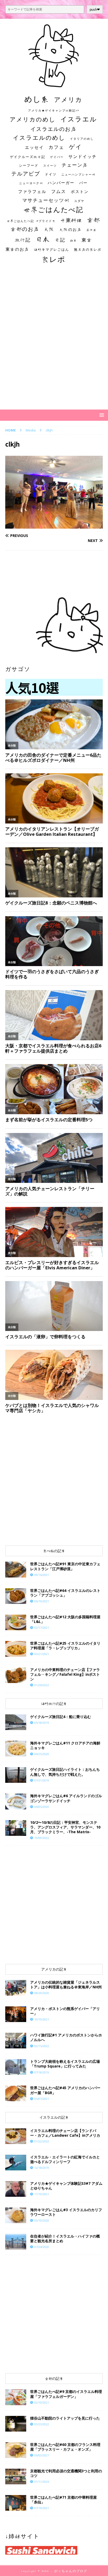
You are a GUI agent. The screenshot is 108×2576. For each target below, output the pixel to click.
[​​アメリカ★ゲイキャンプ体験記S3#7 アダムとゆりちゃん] (16, 2189)
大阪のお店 (70, 229)
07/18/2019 (42, 2072)
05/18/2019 (42, 1723)
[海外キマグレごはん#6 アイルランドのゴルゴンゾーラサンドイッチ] (16, 1801)
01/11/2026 (42, 2482)
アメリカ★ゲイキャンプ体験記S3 (53, 110)
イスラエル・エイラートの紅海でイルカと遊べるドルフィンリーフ (65, 2159)
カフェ (56, 147)
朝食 (73, 240)
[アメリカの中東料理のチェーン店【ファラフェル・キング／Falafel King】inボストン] (16, 1675)
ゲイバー (57, 157)
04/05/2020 (42, 1807)
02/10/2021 (42, 2402)
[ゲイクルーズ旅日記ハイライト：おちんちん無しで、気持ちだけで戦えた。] (16, 1775)
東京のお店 (17, 249)
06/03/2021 (42, 2455)
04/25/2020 (42, 1754)
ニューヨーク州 (31, 183)
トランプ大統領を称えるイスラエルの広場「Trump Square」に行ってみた (65, 2064)
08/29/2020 (42, 1993)
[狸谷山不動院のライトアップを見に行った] (16, 2424)
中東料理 (71, 220)
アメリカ (68, 100)
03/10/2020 (42, 2220)
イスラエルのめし (39, 138)
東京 (87, 240)
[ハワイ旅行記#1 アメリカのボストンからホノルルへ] (16, 2041)
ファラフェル (32, 191)
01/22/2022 (42, 2141)
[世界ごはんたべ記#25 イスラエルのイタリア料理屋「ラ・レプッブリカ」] (16, 1649)
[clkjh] (54, 526)
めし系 (37, 99)
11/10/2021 (42, 2194)
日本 (43, 239)
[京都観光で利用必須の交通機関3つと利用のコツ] (16, 2476)
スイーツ (50, 165)
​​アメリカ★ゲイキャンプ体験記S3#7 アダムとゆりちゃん (66, 2186)
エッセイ (34, 147)
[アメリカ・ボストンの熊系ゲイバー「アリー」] (16, 2014)
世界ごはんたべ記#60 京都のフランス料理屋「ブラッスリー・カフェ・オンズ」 (65, 2447)
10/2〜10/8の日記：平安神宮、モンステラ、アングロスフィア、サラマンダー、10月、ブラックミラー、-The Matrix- (65, 1827)
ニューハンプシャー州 (78, 174)
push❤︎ (95, 10)
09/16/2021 (42, 1575)
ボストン (80, 192)
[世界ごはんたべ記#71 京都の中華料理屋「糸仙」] (16, 2503)
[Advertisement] (54, 342)
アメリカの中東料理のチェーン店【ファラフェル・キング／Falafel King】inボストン (65, 1674)
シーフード (29, 165)
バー (83, 183)
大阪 (49, 229)
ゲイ (75, 147)
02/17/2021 (42, 1628)
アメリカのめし (33, 119)
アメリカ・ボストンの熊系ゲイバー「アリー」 (65, 2011)
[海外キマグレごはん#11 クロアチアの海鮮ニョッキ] (16, 1749)
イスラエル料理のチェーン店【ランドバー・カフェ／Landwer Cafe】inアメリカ (65, 2133)
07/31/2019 (42, 1780)
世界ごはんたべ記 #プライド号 (31, 221)
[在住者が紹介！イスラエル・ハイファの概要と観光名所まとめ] (16, 2242)
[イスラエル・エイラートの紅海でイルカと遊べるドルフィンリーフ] (16, 2163)
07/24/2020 (42, 2247)
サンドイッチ (83, 156)
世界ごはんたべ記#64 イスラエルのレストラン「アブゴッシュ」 (65, 1593)
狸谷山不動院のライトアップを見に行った (65, 2418)
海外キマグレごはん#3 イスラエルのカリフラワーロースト (66, 2212)
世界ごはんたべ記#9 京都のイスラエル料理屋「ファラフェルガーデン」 (66, 2394)
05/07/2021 (42, 2099)
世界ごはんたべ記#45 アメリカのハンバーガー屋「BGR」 (65, 2090)
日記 (60, 240)
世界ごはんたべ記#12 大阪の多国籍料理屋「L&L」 (65, 1619)
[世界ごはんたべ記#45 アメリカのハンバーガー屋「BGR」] (16, 2093)
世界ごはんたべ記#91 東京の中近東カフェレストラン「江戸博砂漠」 (65, 1566)
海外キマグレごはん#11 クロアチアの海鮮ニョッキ (65, 1745)
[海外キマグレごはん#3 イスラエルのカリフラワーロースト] (16, 2215)
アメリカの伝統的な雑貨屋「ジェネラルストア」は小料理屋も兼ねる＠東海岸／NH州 (66, 1985)
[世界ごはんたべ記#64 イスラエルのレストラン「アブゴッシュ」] (16, 1596)
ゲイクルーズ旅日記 (28, 157)
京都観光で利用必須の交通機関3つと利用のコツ (66, 2473)
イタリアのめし (82, 139)
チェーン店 (75, 165)
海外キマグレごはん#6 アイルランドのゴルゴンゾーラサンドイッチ (66, 1798)
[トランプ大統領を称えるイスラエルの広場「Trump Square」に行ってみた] (16, 2067)
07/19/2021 (42, 2508)
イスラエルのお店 (53, 129)
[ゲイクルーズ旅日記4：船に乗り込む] (16, 1722)
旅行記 (23, 240)
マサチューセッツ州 (46, 200)
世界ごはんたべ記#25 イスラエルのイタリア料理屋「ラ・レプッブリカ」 (65, 1646)
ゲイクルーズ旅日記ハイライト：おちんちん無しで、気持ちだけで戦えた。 (65, 1772)
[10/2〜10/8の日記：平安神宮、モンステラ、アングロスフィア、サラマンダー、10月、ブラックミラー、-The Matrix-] (16, 1828)
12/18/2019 (42, 2168)
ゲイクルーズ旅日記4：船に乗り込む (61, 1717)
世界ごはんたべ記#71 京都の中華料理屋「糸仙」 (63, 2500)
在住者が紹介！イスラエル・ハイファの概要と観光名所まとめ (65, 2238)
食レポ (53, 259)
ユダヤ (79, 201)
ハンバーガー (61, 183)
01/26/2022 (42, 1685)
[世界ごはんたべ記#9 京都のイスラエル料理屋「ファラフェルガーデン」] (16, 2397)
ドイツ (51, 174)
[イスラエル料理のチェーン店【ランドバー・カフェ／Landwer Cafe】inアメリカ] (16, 2136)
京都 (94, 220)
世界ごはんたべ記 (53, 209)
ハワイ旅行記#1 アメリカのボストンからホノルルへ (66, 2037)
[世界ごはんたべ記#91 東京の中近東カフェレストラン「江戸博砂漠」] (16, 1569)
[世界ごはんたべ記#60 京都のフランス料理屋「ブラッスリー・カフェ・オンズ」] (16, 2450)
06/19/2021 (42, 1601)
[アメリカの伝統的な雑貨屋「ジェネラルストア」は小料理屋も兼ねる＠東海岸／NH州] (16, 1988)
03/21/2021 (42, 1654)
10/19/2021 (42, 2019)
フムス (59, 191)
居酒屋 (91, 230)
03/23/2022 (42, 2424)
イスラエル (79, 119)
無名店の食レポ (88, 250)
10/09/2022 (42, 1838)
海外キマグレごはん (52, 250)
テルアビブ (26, 174)
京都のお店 (25, 229)
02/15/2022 (42, 2046)
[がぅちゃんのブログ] (54, 84)
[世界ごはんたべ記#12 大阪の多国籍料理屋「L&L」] (16, 1622)
